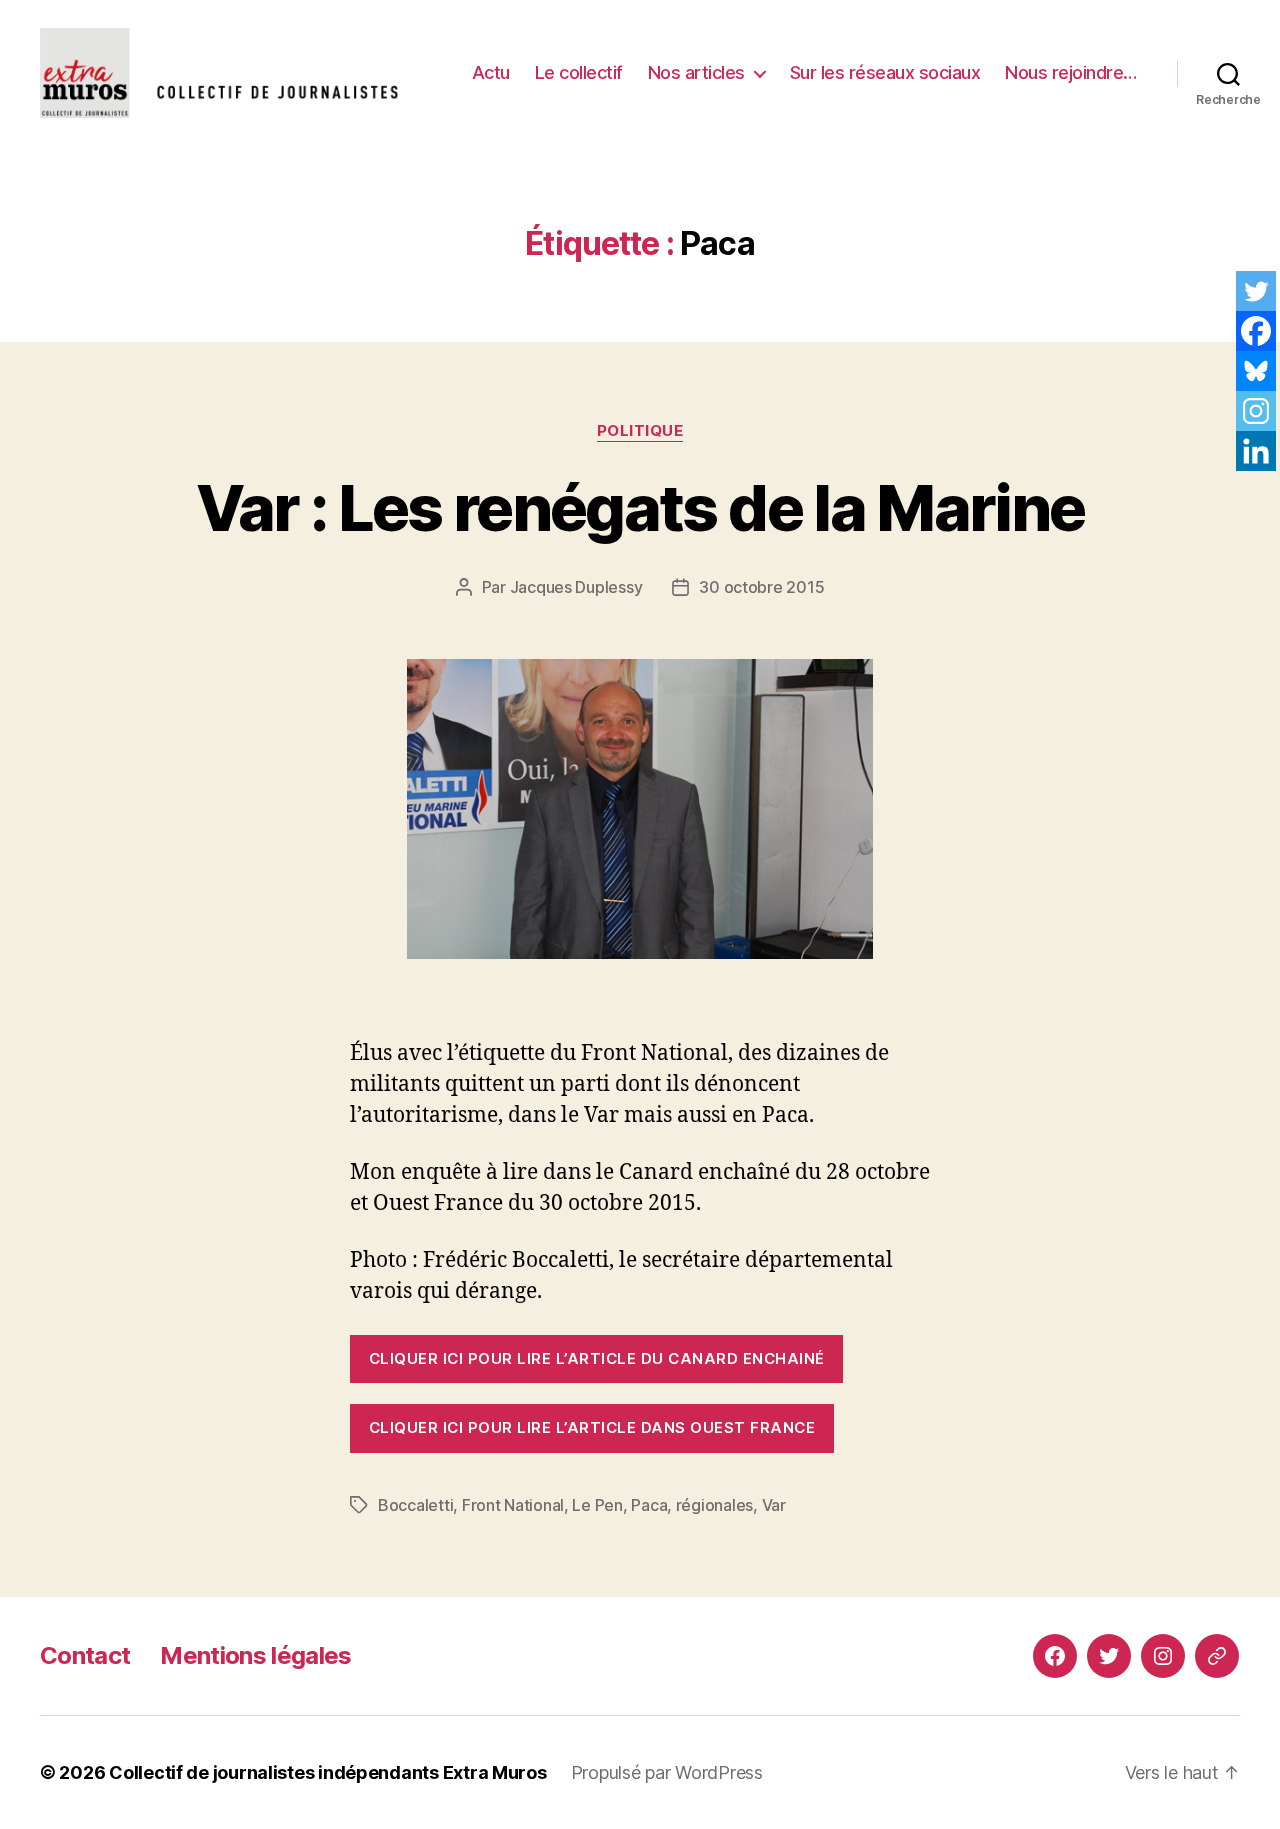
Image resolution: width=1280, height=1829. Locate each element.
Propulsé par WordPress (667, 1772)
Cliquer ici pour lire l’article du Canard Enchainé (597, 1358)
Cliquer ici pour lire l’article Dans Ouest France (592, 1427)
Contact (85, 1655)
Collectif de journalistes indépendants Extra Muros (328, 1772)
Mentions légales (255, 1655)
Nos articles (696, 72)
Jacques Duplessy (576, 587)
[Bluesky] (1256, 371)
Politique (640, 431)
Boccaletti (415, 1505)
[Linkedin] (1256, 451)
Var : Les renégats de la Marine (640, 507)
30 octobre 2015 (761, 587)
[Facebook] (1256, 331)
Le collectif (579, 72)
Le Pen (597, 1505)
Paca (649, 1505)
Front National (513, 1505)
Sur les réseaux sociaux (885, 72)
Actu (491, 72)
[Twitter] (1256, 291)
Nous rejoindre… (1071, 72)
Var (774, 1505)
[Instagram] (1256, 411)
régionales (714, 1505)
